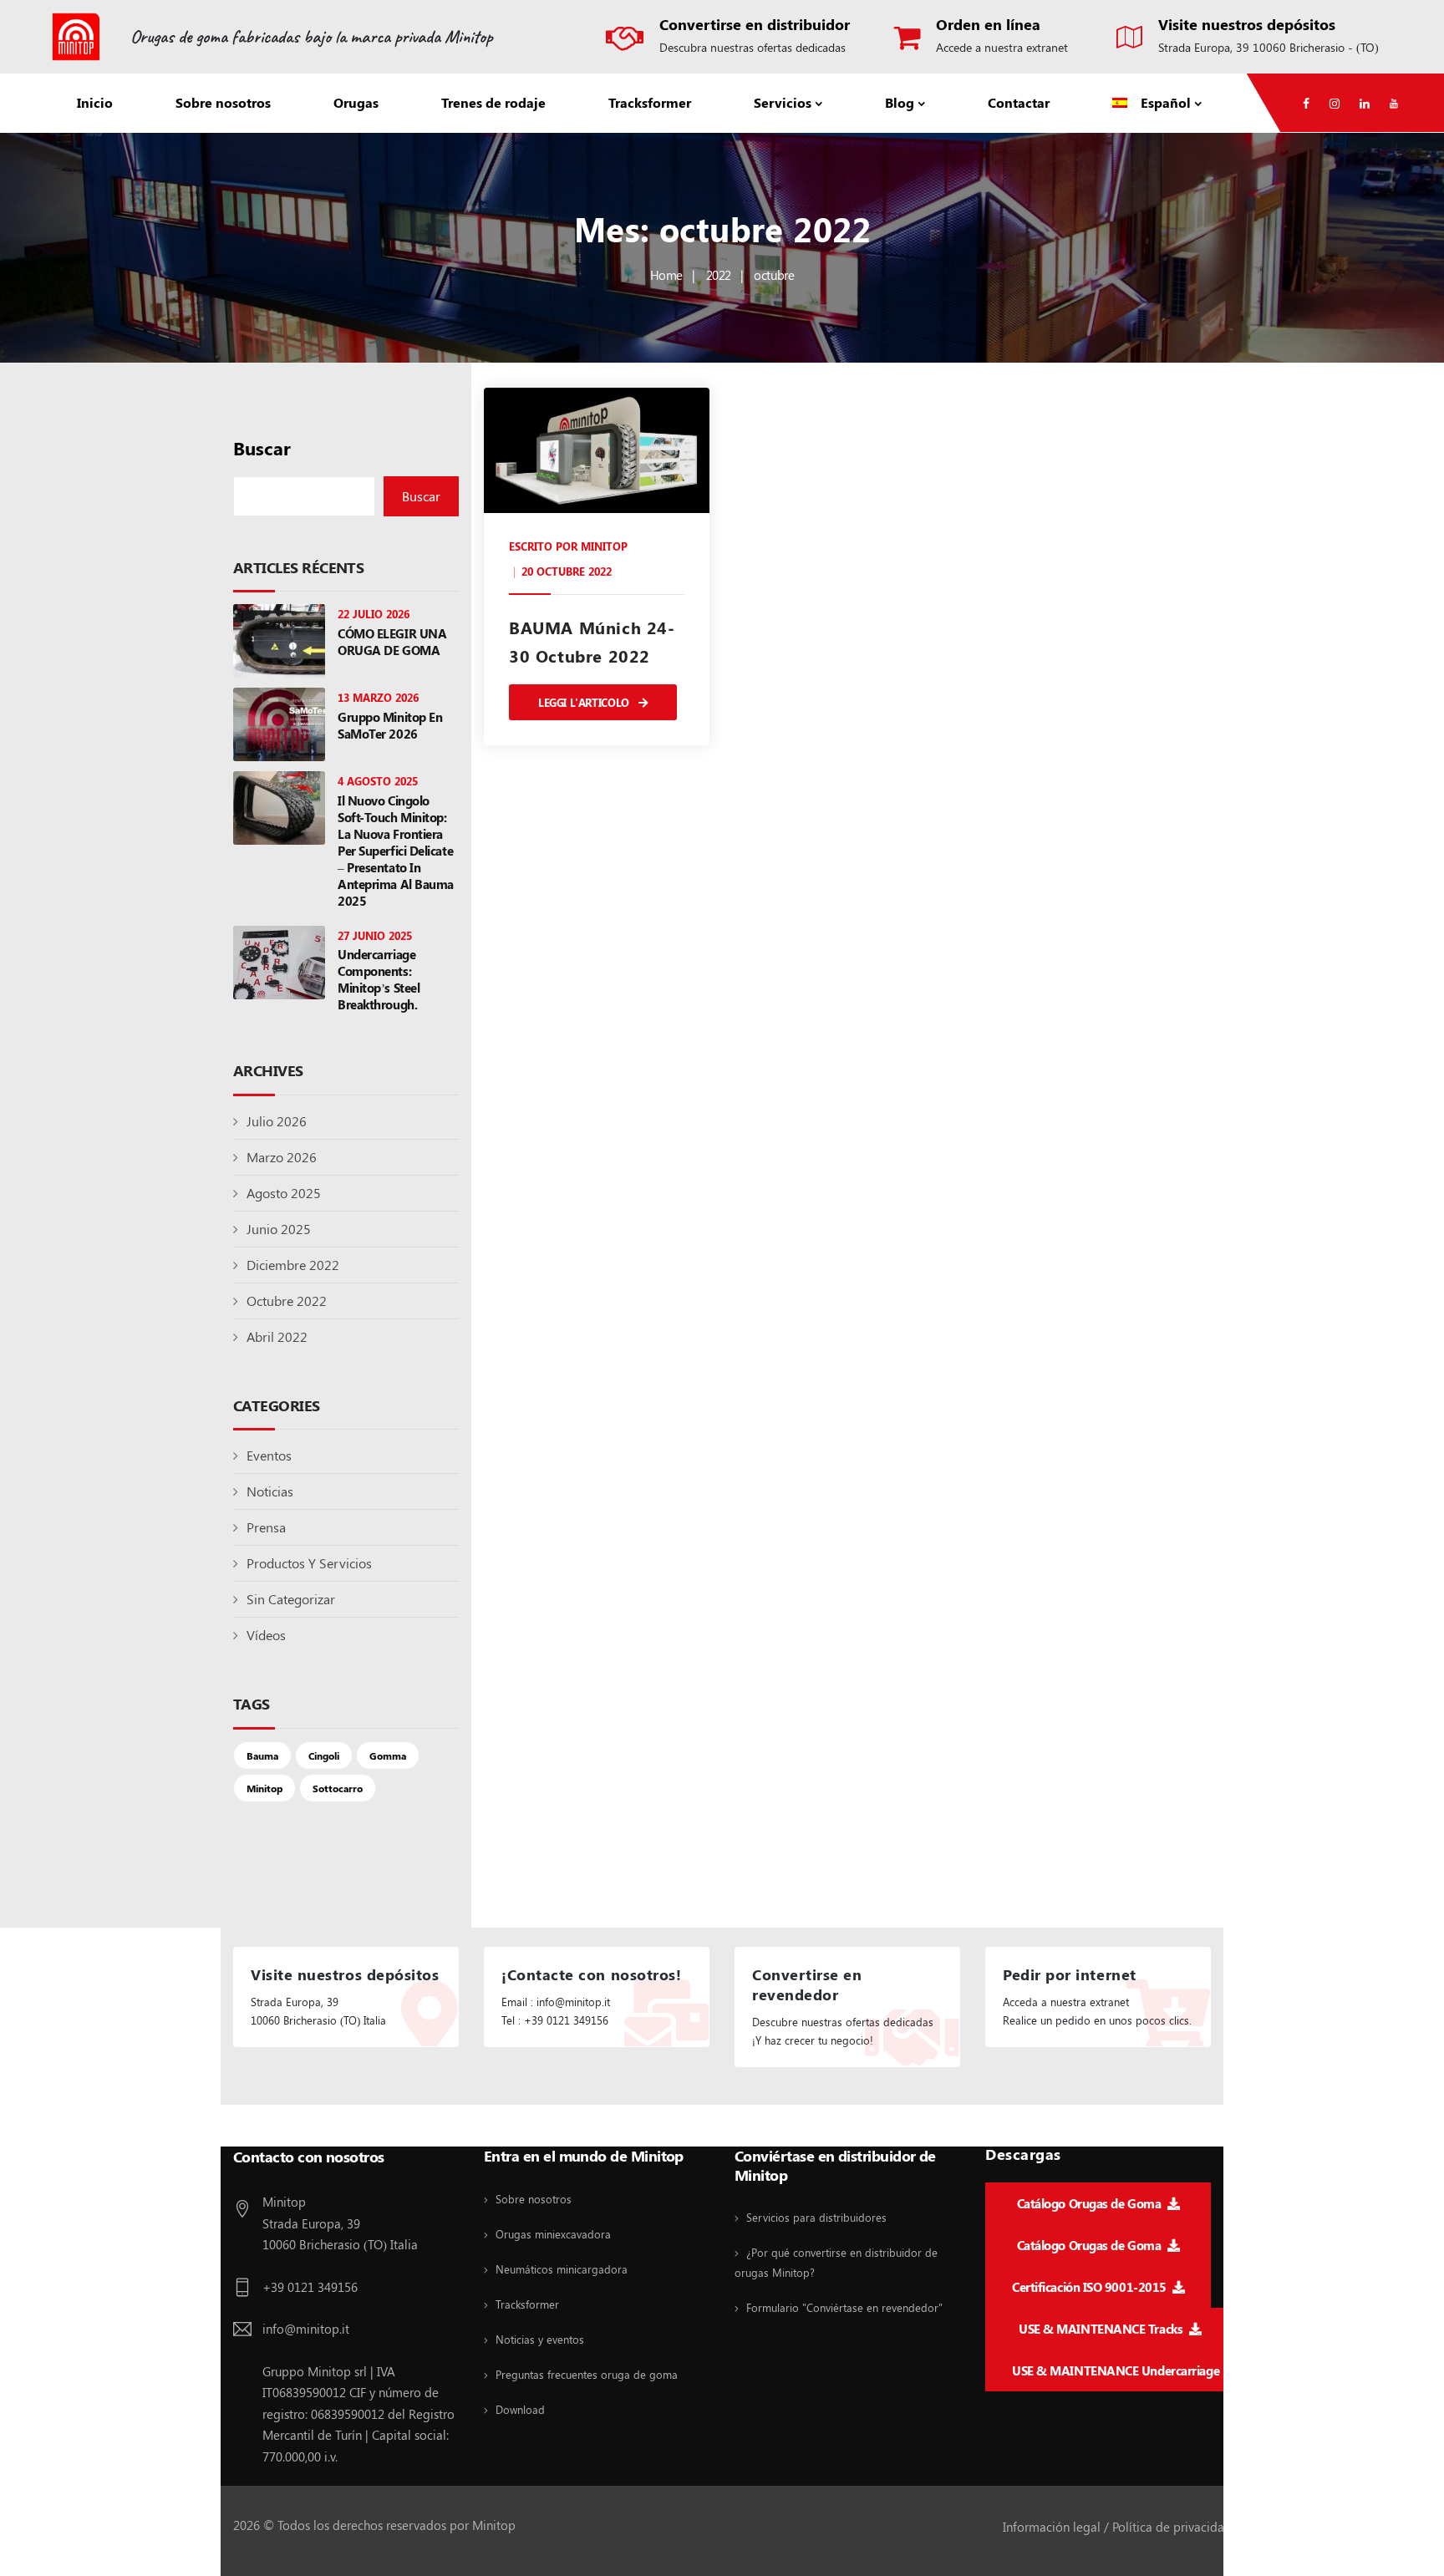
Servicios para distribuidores (816, 2217)
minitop (604, 546)
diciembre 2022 (293, 1265)
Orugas (356, 102)
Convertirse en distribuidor (755, 24)
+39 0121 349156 (310, 2287)
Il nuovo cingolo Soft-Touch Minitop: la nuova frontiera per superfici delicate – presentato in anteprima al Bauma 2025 (396, 851)
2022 (719, 275)
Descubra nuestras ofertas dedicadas (753, 47)
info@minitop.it (306, 2329)
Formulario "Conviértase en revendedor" (844, 2307)
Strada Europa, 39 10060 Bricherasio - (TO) (1269, 47)
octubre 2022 (287, 1301)
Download (520, 2409)
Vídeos (266, 1635)
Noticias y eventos (540, 2339)
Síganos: (261, 2127)
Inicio (95, 102)
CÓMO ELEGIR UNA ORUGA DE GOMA (392, 642)
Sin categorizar (291, 1599)
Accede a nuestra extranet (1002, 47)
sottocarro (338, 1788)
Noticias (270, 1491)
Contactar (1019, 102)
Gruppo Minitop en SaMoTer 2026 (390, 725)
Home (666, 275)
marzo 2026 (282, 1157)
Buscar (262, 448)
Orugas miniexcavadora (553, 2234)
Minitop (264, 1788)
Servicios (783, 102)
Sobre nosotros (223, 102)
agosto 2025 (284, 1193)
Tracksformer (650, 102)
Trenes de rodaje (493, 102)
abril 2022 (277, 1336)
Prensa (266, 1527)
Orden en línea (988, 24)
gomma (388, 1755)
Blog (900, 102)
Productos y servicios (309, 1563)
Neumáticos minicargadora (562, 2269)
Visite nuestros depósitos (1247, 24)
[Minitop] (76, 37)
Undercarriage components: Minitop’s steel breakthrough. (379, 979)
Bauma (262, 1755)
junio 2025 (279, 1229)
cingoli (324, 1755)
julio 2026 (277, 1121)
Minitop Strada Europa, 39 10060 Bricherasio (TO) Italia (340, 2223)
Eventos (269, 1455)
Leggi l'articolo (585, 702)
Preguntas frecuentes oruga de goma (587, 2374)
